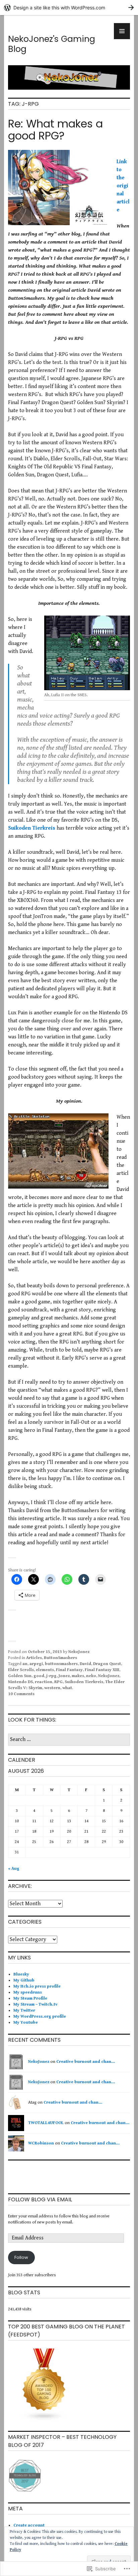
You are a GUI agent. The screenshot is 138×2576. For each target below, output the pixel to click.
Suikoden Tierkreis (32, 828)
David (85, 1664)
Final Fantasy (69, 1670)
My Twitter (24, 2010)
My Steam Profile (30, 1998)
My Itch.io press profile (37, 1986)
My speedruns (28, 1992)
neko (91, 1676)
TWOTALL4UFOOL (46, 2123)
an (25, 1664)
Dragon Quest (107, 1664)
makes (78, 1676)
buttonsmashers (61, 1664)
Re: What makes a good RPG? (55, 130)
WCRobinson (41, 2143)
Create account (29, 2525)
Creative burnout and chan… (86, 2062)
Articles (34, 1658)
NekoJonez (79, 1652)
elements (45, 1670)
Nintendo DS (20, 1682)
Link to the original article (123, 186)
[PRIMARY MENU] (122, 31)
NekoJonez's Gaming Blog (52, 44)
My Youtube (26, 2022)
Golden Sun (20, 1676)
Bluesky (21, 1974)
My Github (24, 1980)
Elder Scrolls (21, 1670)
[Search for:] (69, 1740)
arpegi (36, 1664)
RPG (58, 1682)
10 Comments (21, 1694)
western (52, 1688)
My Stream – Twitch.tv (36, 2004)
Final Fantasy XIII (102, 1670)
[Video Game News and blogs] (44, 2420)
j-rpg (51, 1676)
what (67, 1688)
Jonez (64, 1676)
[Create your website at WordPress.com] (69, 8)
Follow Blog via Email (40, 2199)
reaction (44, 1682)
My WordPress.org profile (40, 2016)
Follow (21, 2257)
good (39, 1676)
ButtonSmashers (60, 1658)
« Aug (14, 1869)
